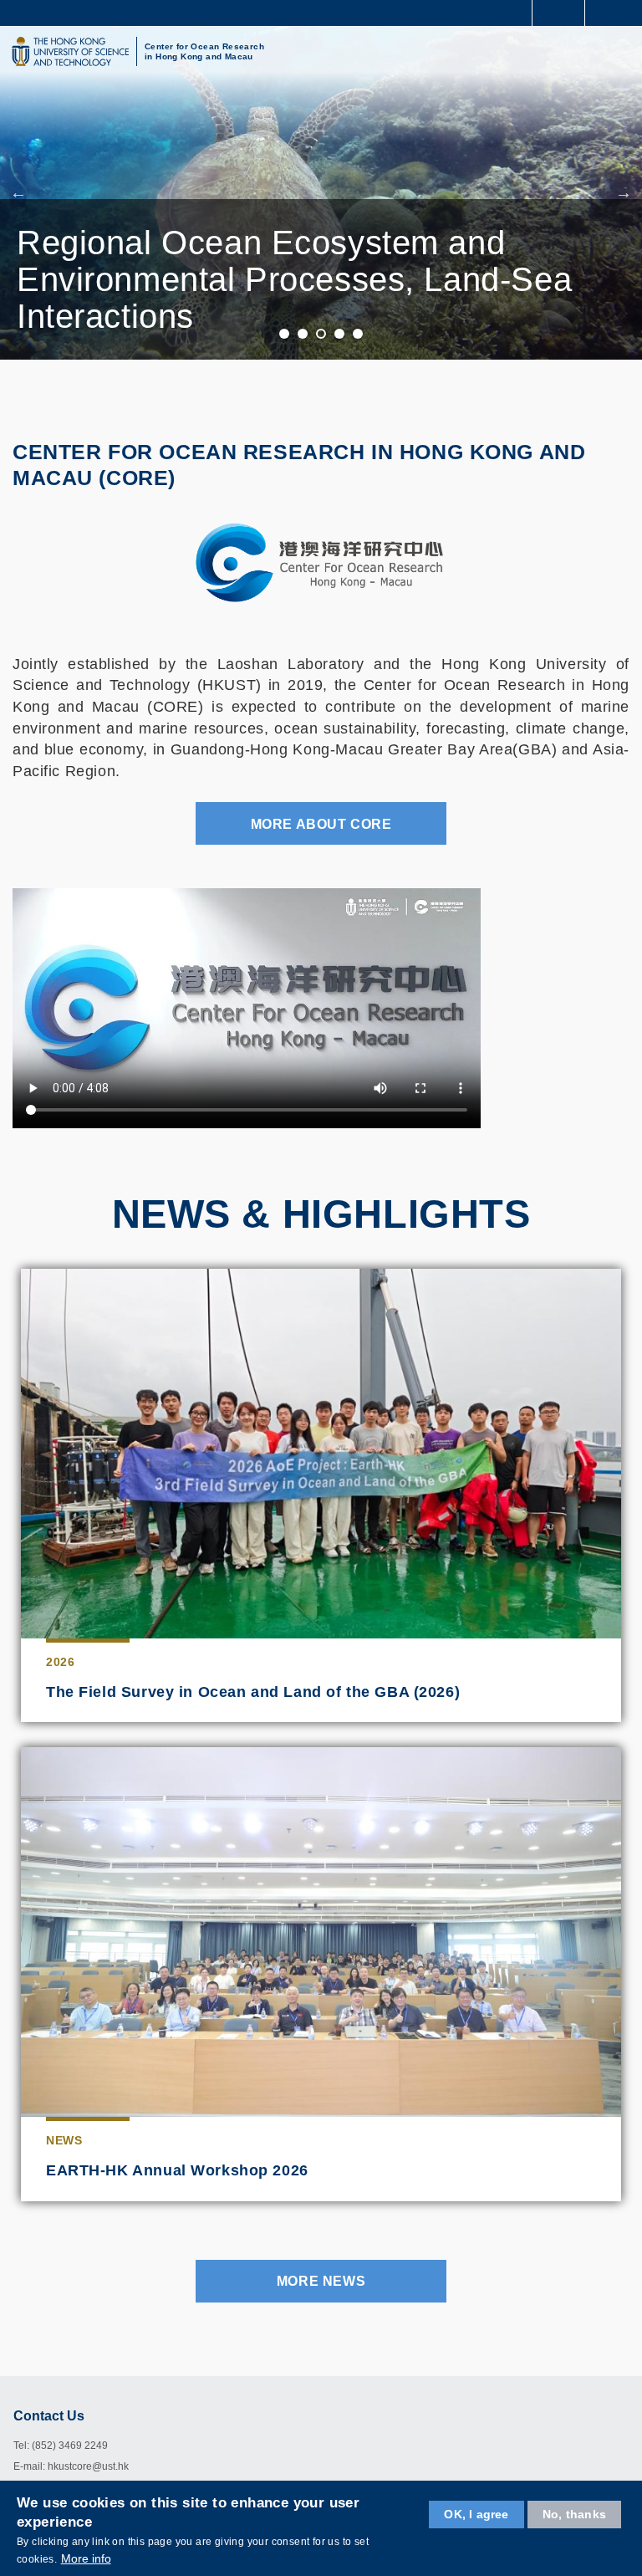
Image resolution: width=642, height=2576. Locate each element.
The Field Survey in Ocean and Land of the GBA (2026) (253, 1692)
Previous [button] (18, 192)
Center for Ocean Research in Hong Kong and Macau (204, 51)
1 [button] (285, 335)
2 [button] (303, 335)
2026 (60, 1662)
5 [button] (359, 335)
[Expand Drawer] (559, 13)
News (64, 2140)
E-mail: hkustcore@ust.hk (71, 2466)
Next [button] (624, 192)
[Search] (617, 12)
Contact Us (49, 2416)
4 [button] (340, 335)
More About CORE (321, 824)
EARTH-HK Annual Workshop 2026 (177, 2170)
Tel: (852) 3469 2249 (61, 2446)
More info (86, 2558)
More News (321, 2281)
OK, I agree (476, 2514)
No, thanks (574, 2514)
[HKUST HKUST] (70, 51)
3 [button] (322, 335)
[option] (321, 192)
